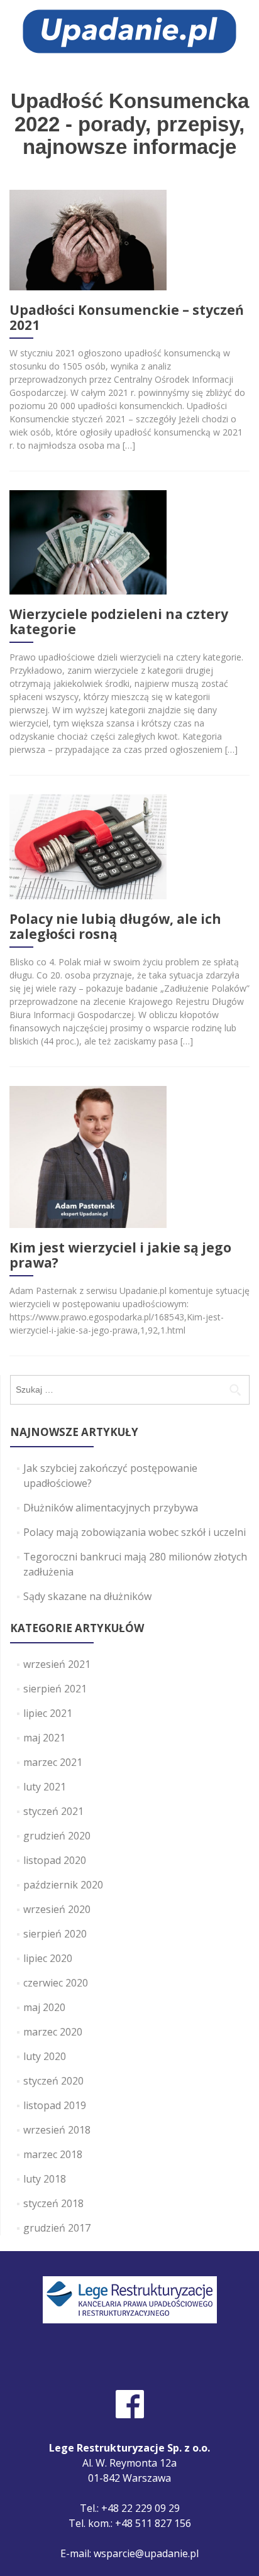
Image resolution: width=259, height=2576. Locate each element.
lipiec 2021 (48, 1713)
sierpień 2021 (55, 1689)
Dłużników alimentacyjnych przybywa (111, 1508)
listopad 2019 (55, 2105)
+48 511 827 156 (153, 2523)
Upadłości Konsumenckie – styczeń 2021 (127, 317)
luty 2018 (45, 2179)
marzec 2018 (53, 2154)
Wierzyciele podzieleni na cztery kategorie (119, 622)
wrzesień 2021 (57, 1664)
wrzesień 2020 (57, 1909)
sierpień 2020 (55, 1934)
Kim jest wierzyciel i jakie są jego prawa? (120, 1255)
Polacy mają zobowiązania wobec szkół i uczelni (135, 1532)
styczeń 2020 (53, 2081)
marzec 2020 (53, 2032)
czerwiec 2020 (56, 1983)
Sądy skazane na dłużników (87, 1596)
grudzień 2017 (57, 2228)
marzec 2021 (53, 1762)
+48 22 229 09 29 (141, 2508)
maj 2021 (44, 1738)
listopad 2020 (55, 1860)
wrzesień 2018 (57, 2130)
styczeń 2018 (53, 2203)
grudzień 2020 (57, 1836)
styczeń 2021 (53, 1811)
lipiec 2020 (48, 1958)
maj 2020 (44, 2007)
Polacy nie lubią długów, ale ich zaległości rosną (115, 926)
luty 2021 (45, 1787)
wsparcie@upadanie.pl (146, 2553)
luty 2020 (45, 2056)
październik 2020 (63, 1885)
